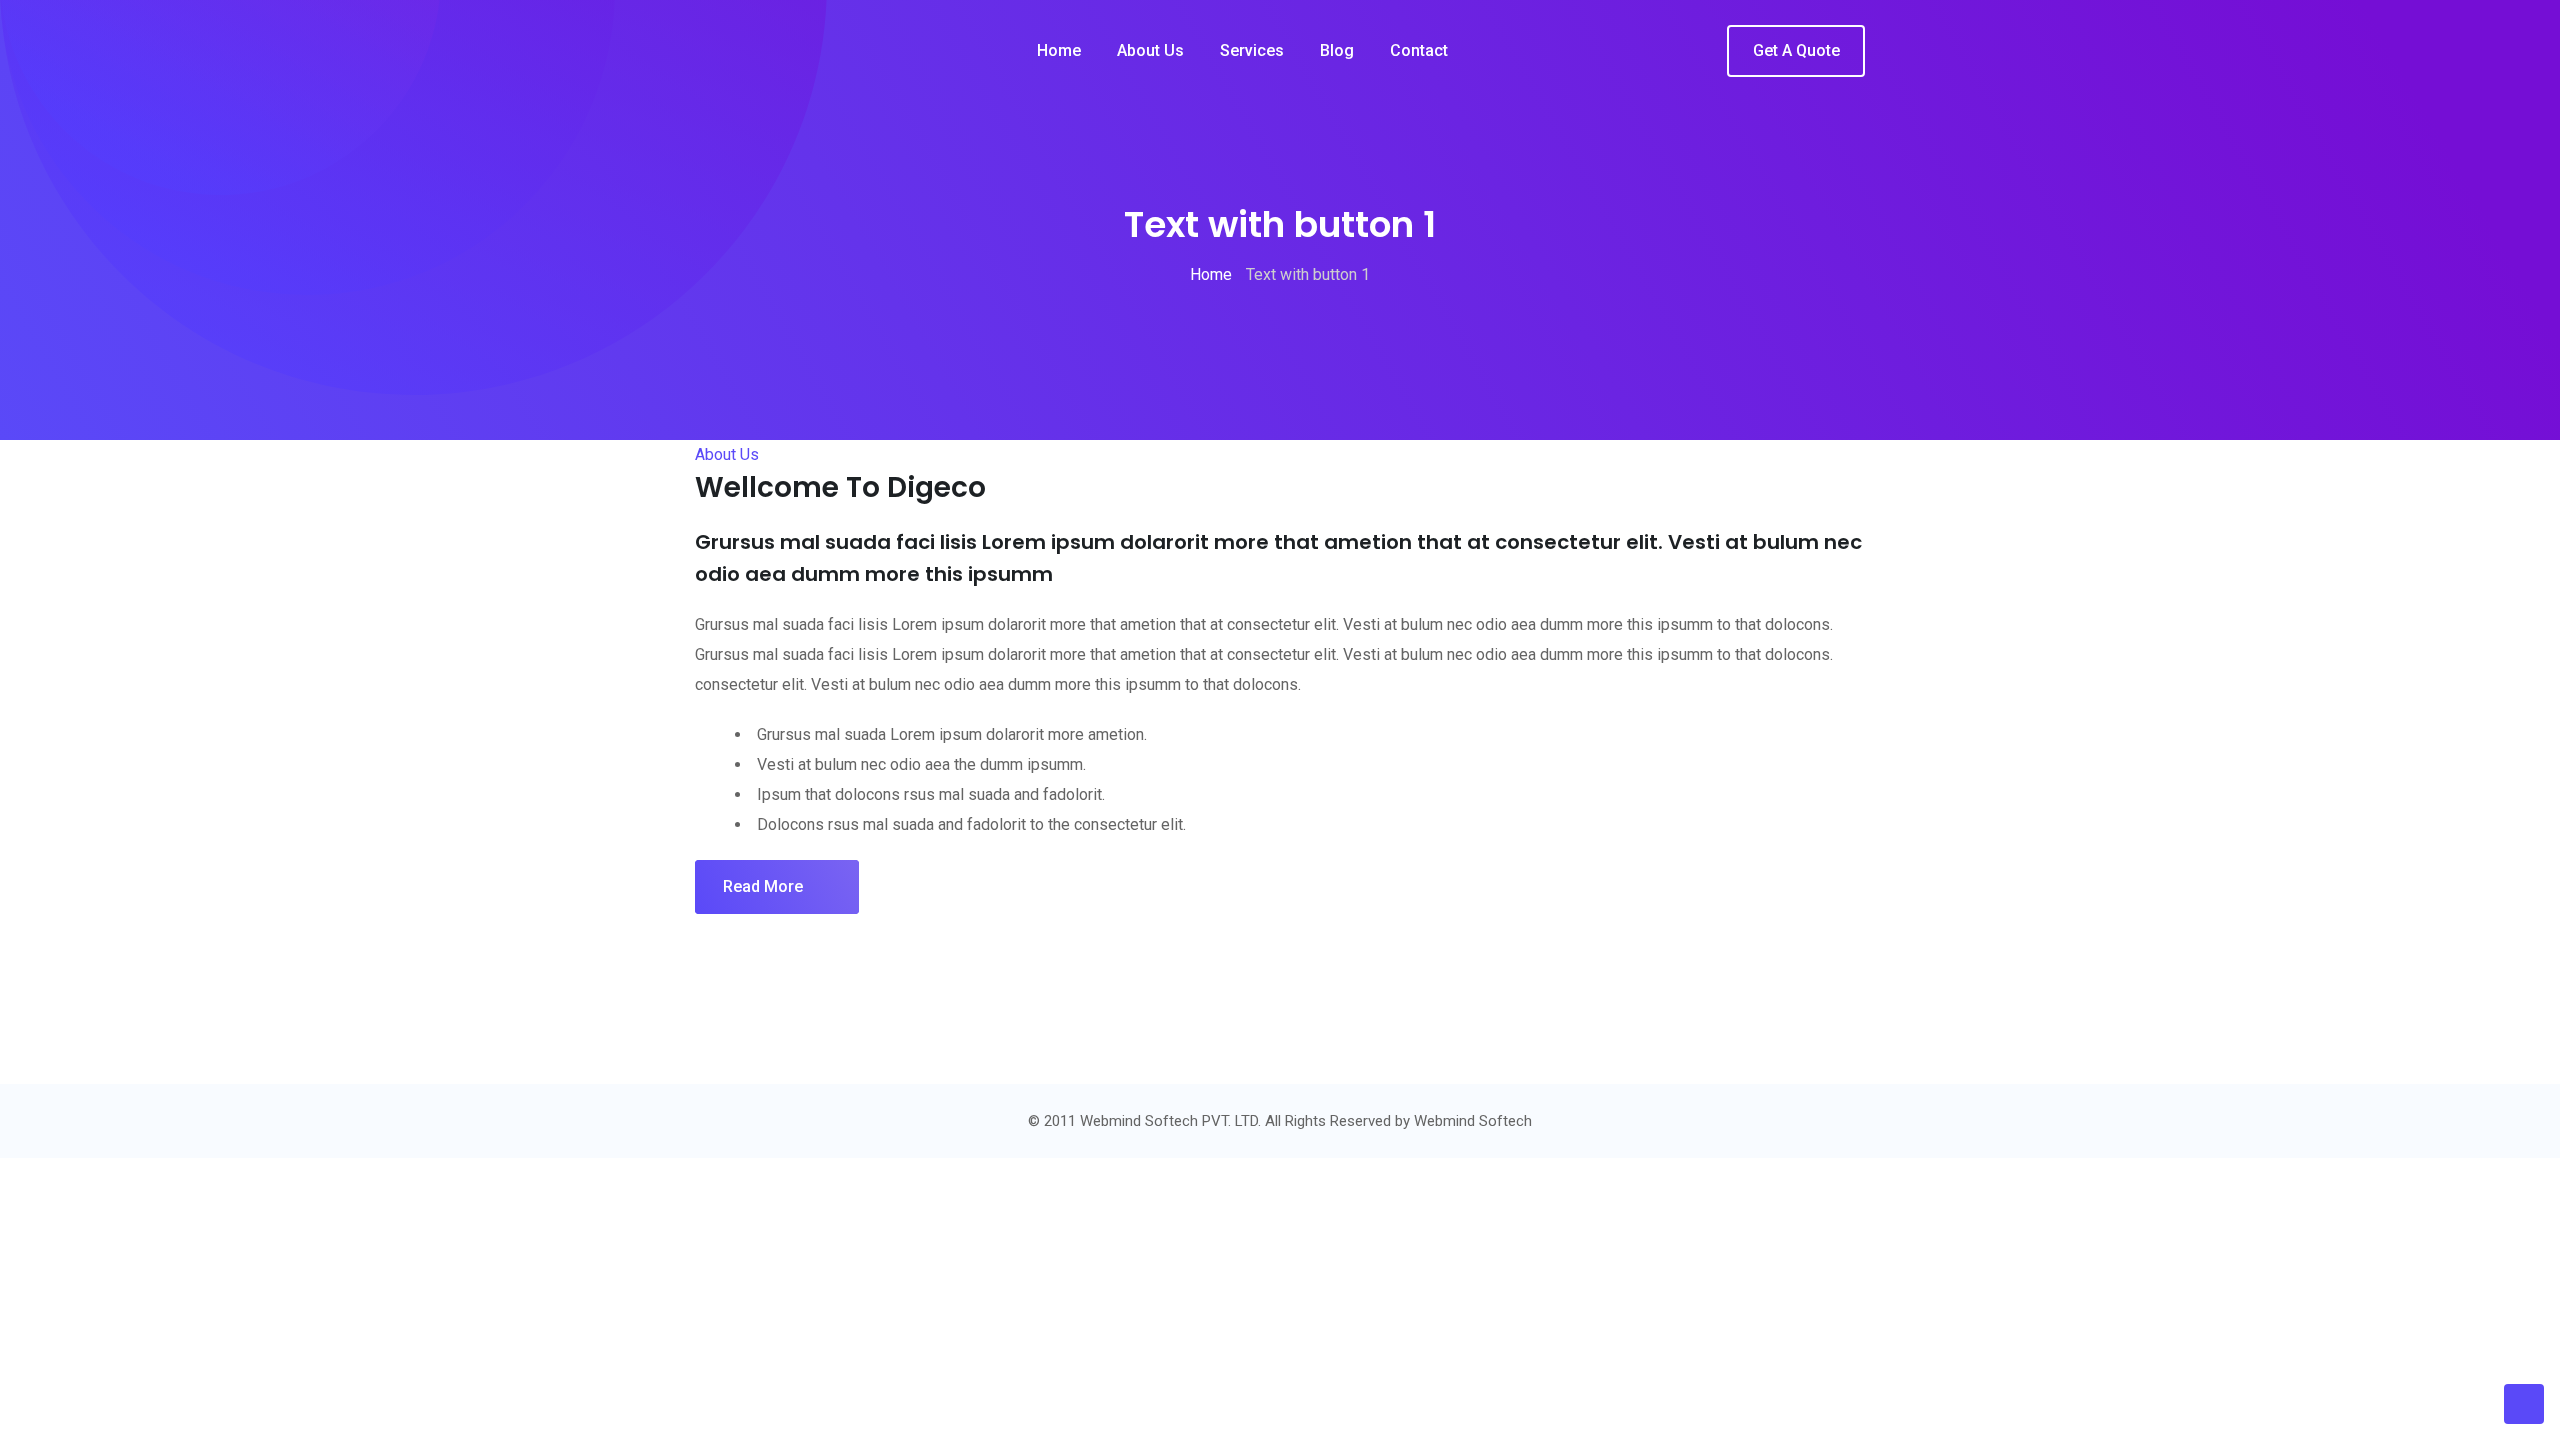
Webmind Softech (1473, 1121)
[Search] (1697, 52)
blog (1337, 50)
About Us (1150, 50)
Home (1059, 50)
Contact (1419, 50)
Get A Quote (1796, 50)
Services (1252, 50)
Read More (763, 886)
